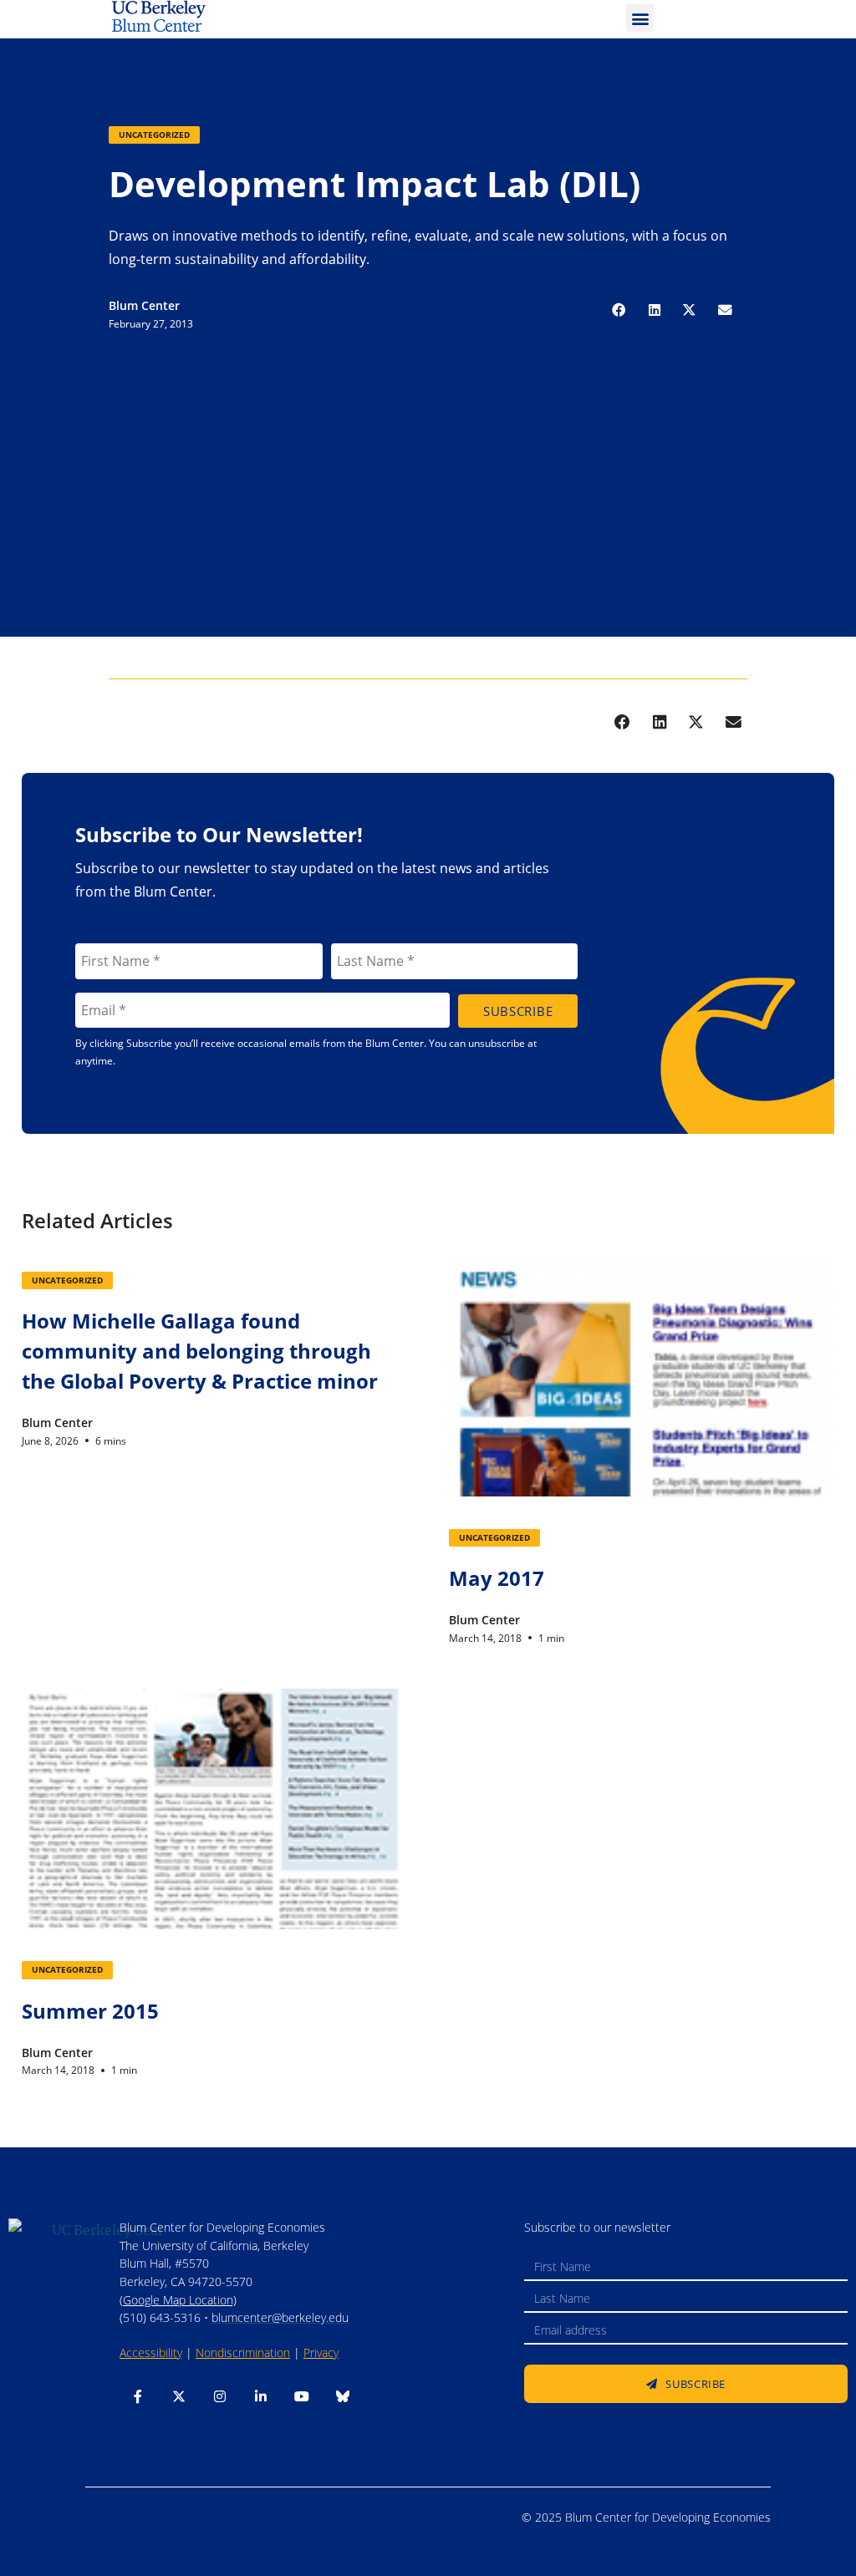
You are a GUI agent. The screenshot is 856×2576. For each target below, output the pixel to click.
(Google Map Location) (178, 2300)
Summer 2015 (90, 2011)
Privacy (321, 2352)
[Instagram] (220, 2396)
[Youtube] (302, 2396)
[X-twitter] (179, 2396)
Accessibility (151, 2352)
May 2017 (497, 1578)
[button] (640, 18)
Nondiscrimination (243, 2352)
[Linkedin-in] (261, 2396)
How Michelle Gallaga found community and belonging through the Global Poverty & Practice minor (200, 1351)
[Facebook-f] (138, 2396)
